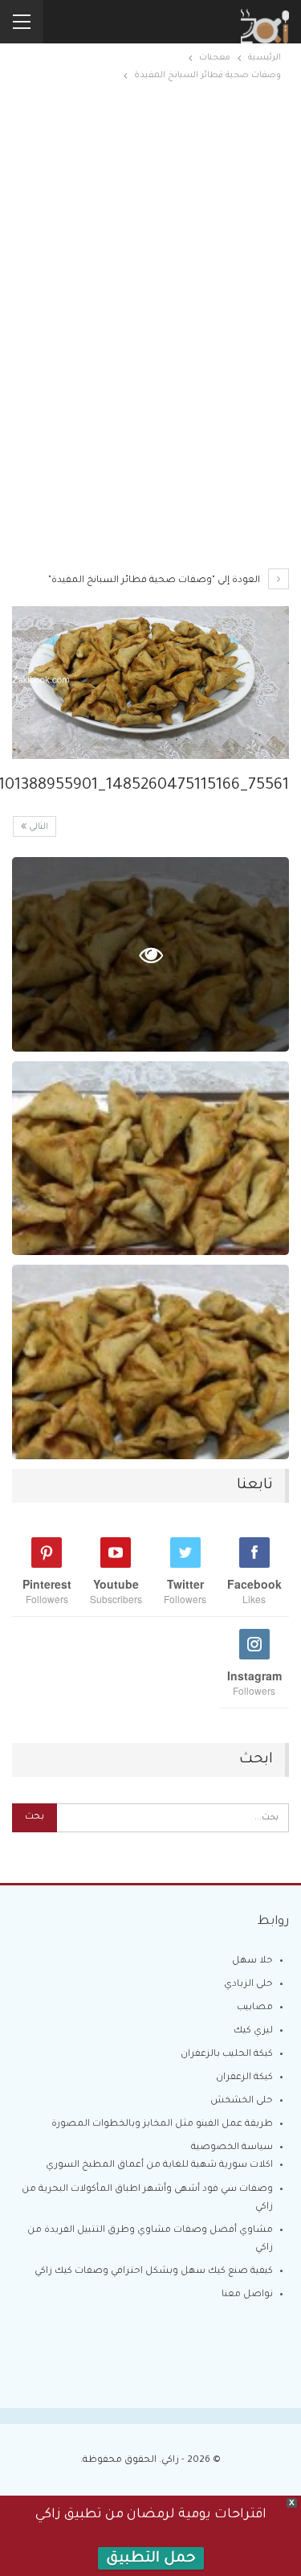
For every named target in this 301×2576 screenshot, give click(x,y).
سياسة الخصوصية (232, 2148)
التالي (37, 827)
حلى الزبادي (248, 1985)
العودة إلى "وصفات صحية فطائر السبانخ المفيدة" (155, 581)
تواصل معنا (247, 2295)
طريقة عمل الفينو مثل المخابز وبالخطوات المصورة (162, 2125)
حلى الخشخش (242, 2101)
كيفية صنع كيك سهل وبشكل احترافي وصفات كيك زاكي (154, 2272)
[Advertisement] (150, 232)
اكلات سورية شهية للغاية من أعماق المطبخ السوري (159, 2166)
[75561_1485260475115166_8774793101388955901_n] (150, 1159)
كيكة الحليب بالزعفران (227, 2055)
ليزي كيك (253, 2031)
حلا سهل (252, 1961)
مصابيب (255, 2008)
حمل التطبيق (151, 2559)
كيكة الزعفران (244, 2078)
